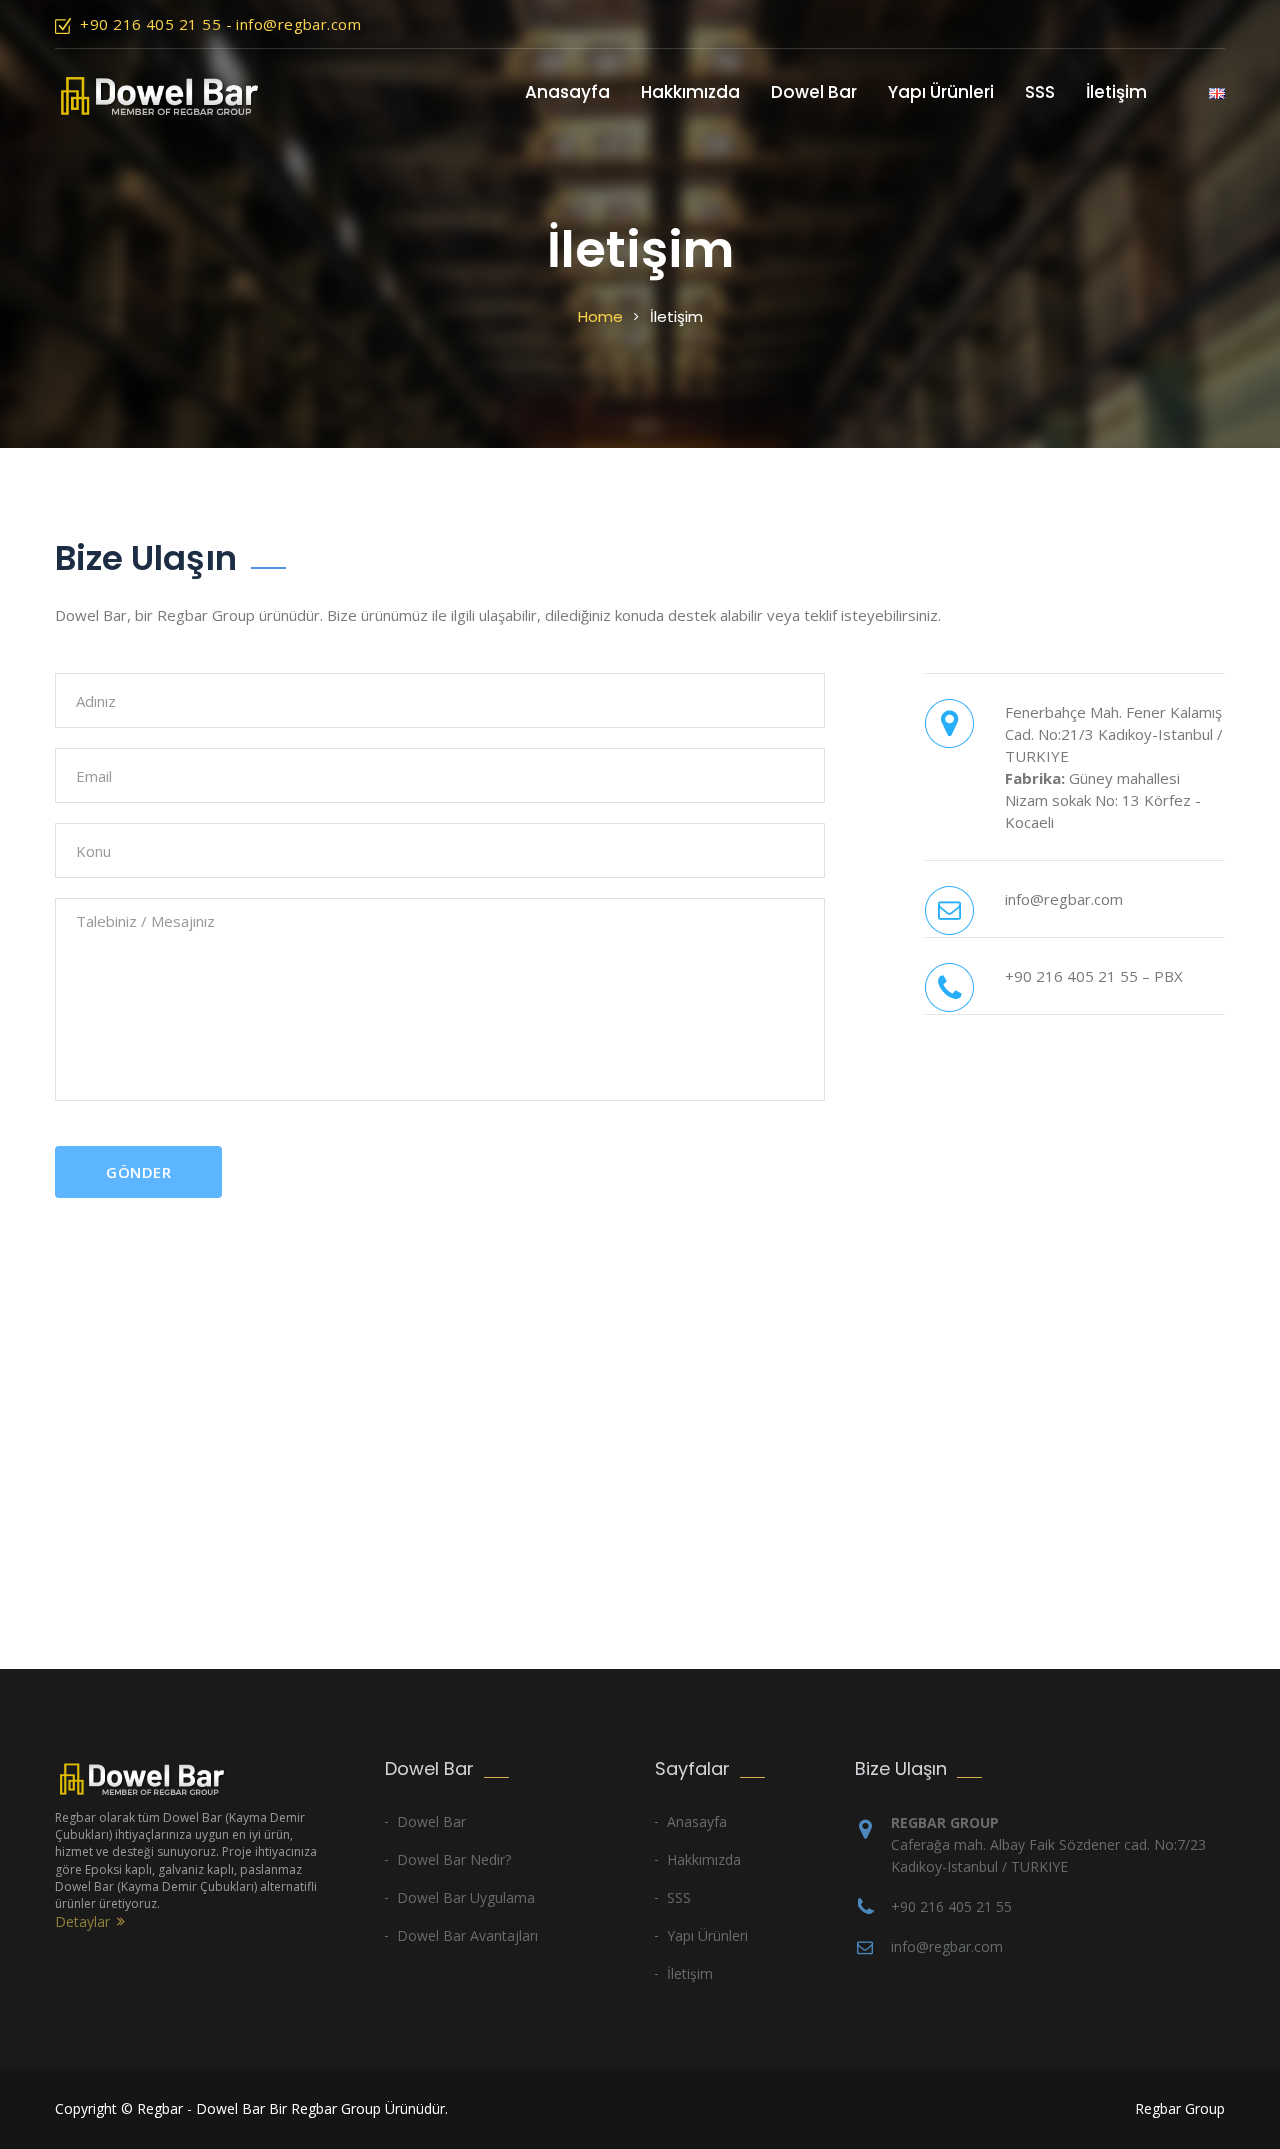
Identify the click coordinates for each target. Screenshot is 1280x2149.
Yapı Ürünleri (941, 92)
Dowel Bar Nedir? (454, 1859)
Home (600, 316)
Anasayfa (567, 92)
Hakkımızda (690, 92)
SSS (1040, 92)
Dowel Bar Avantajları (467, 1935)
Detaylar (82, 1921)
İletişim (1116, 92)
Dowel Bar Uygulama (466, 1897)
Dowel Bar (814, 92)
